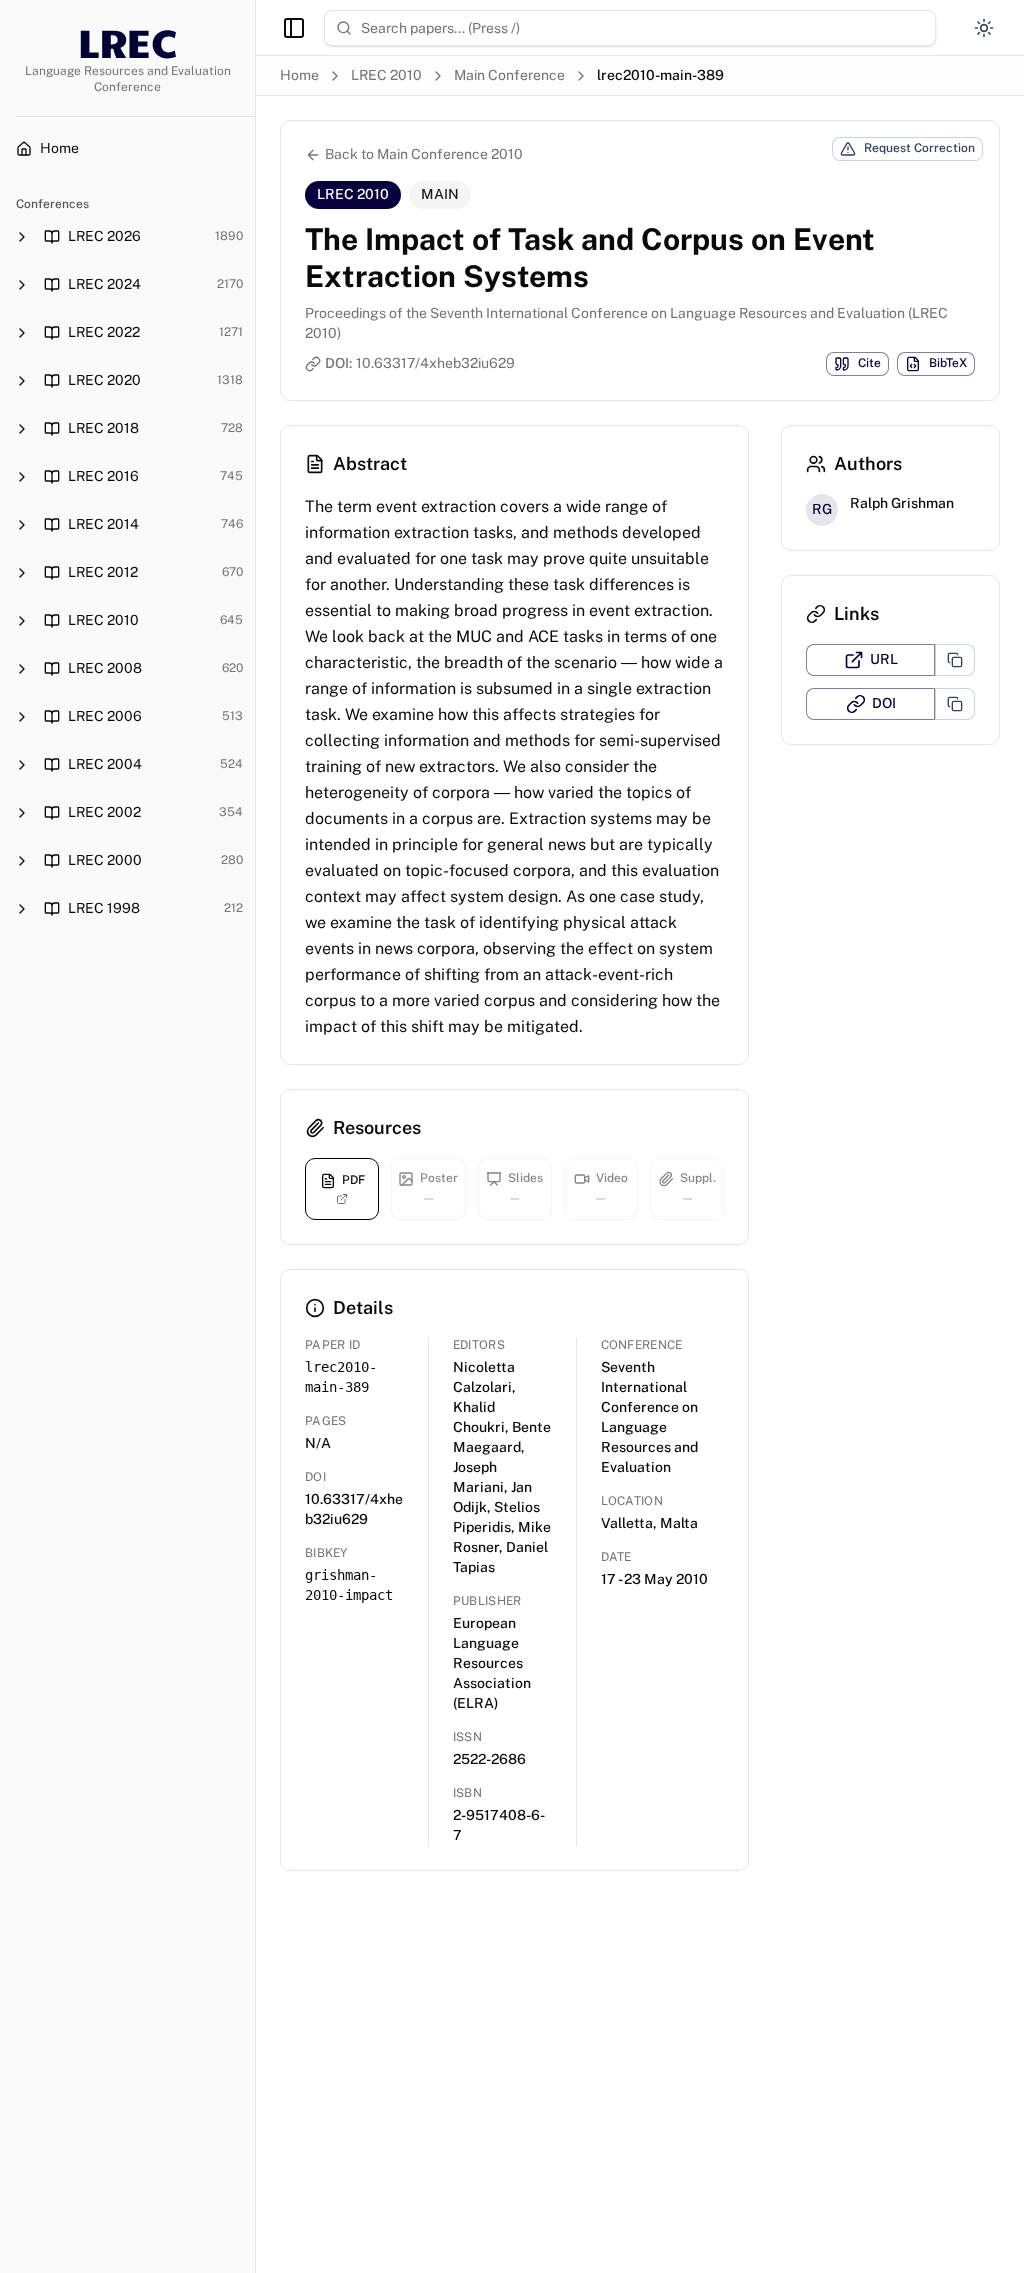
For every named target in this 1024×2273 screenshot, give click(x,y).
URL (884, 659)
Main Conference (509, 75)
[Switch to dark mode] (984, 28)
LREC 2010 (386, 75)
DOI (884, 703)
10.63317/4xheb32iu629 (435, 363)
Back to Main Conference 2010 (424, 154)
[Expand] (22, 237)
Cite (869, 363)
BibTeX (948, 363)
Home (299, 75)
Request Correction (919, 148)
